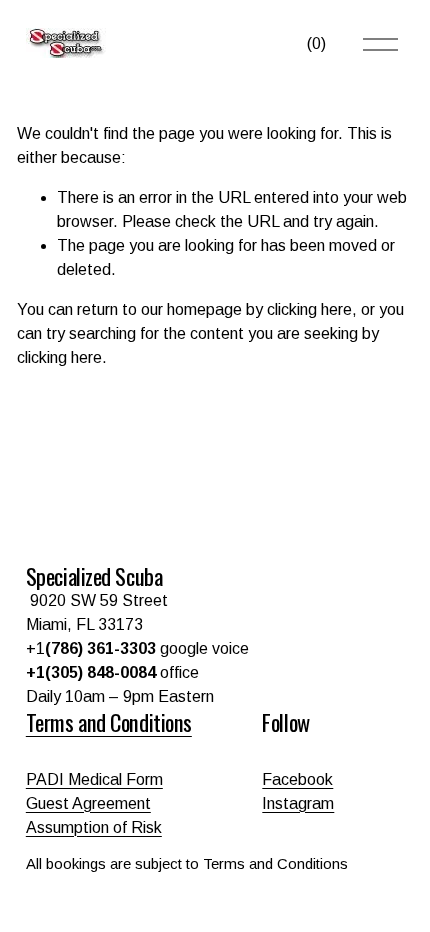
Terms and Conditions (109, 722)
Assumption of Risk (94, 827)
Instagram (298, 803)
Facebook (297, 779)
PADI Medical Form (94, 779)
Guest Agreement (88, 803)
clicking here (309, 309)
